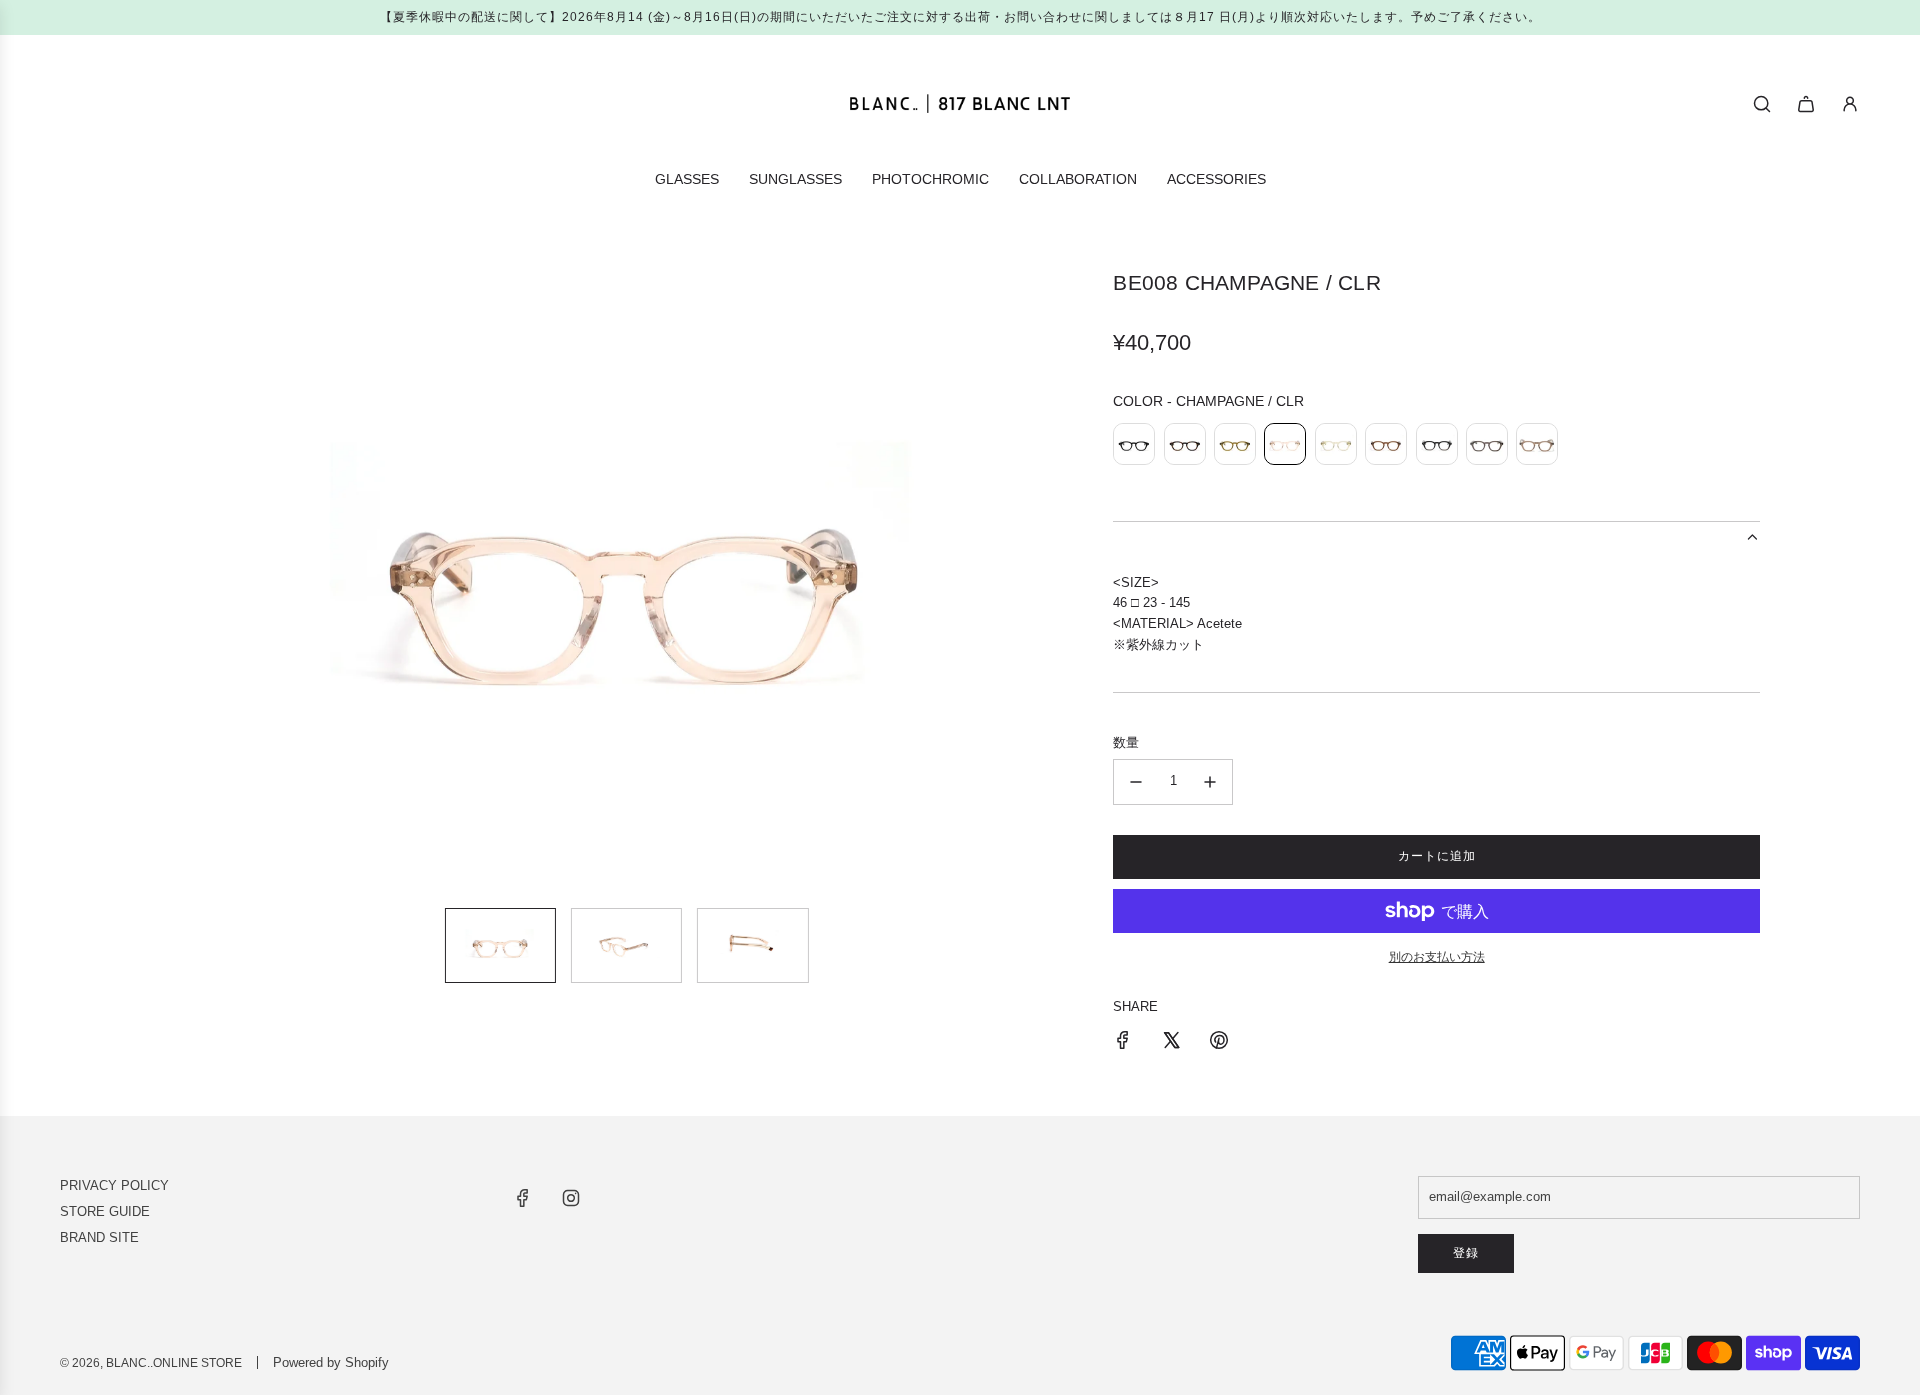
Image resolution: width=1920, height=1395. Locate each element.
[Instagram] (571, 1198)
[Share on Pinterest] (1219, 1043)
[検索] (1762, 104)
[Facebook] (523, 1198)
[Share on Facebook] (1123, 1043)
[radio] (1134, 447)
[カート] (1806, 104)
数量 (1126, 742)
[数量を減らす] (1136, 782)
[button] (176, 581)
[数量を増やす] (1210, 782)
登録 (1466, 1253)
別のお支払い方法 (1437, 957)
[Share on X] (1171, 1043)
